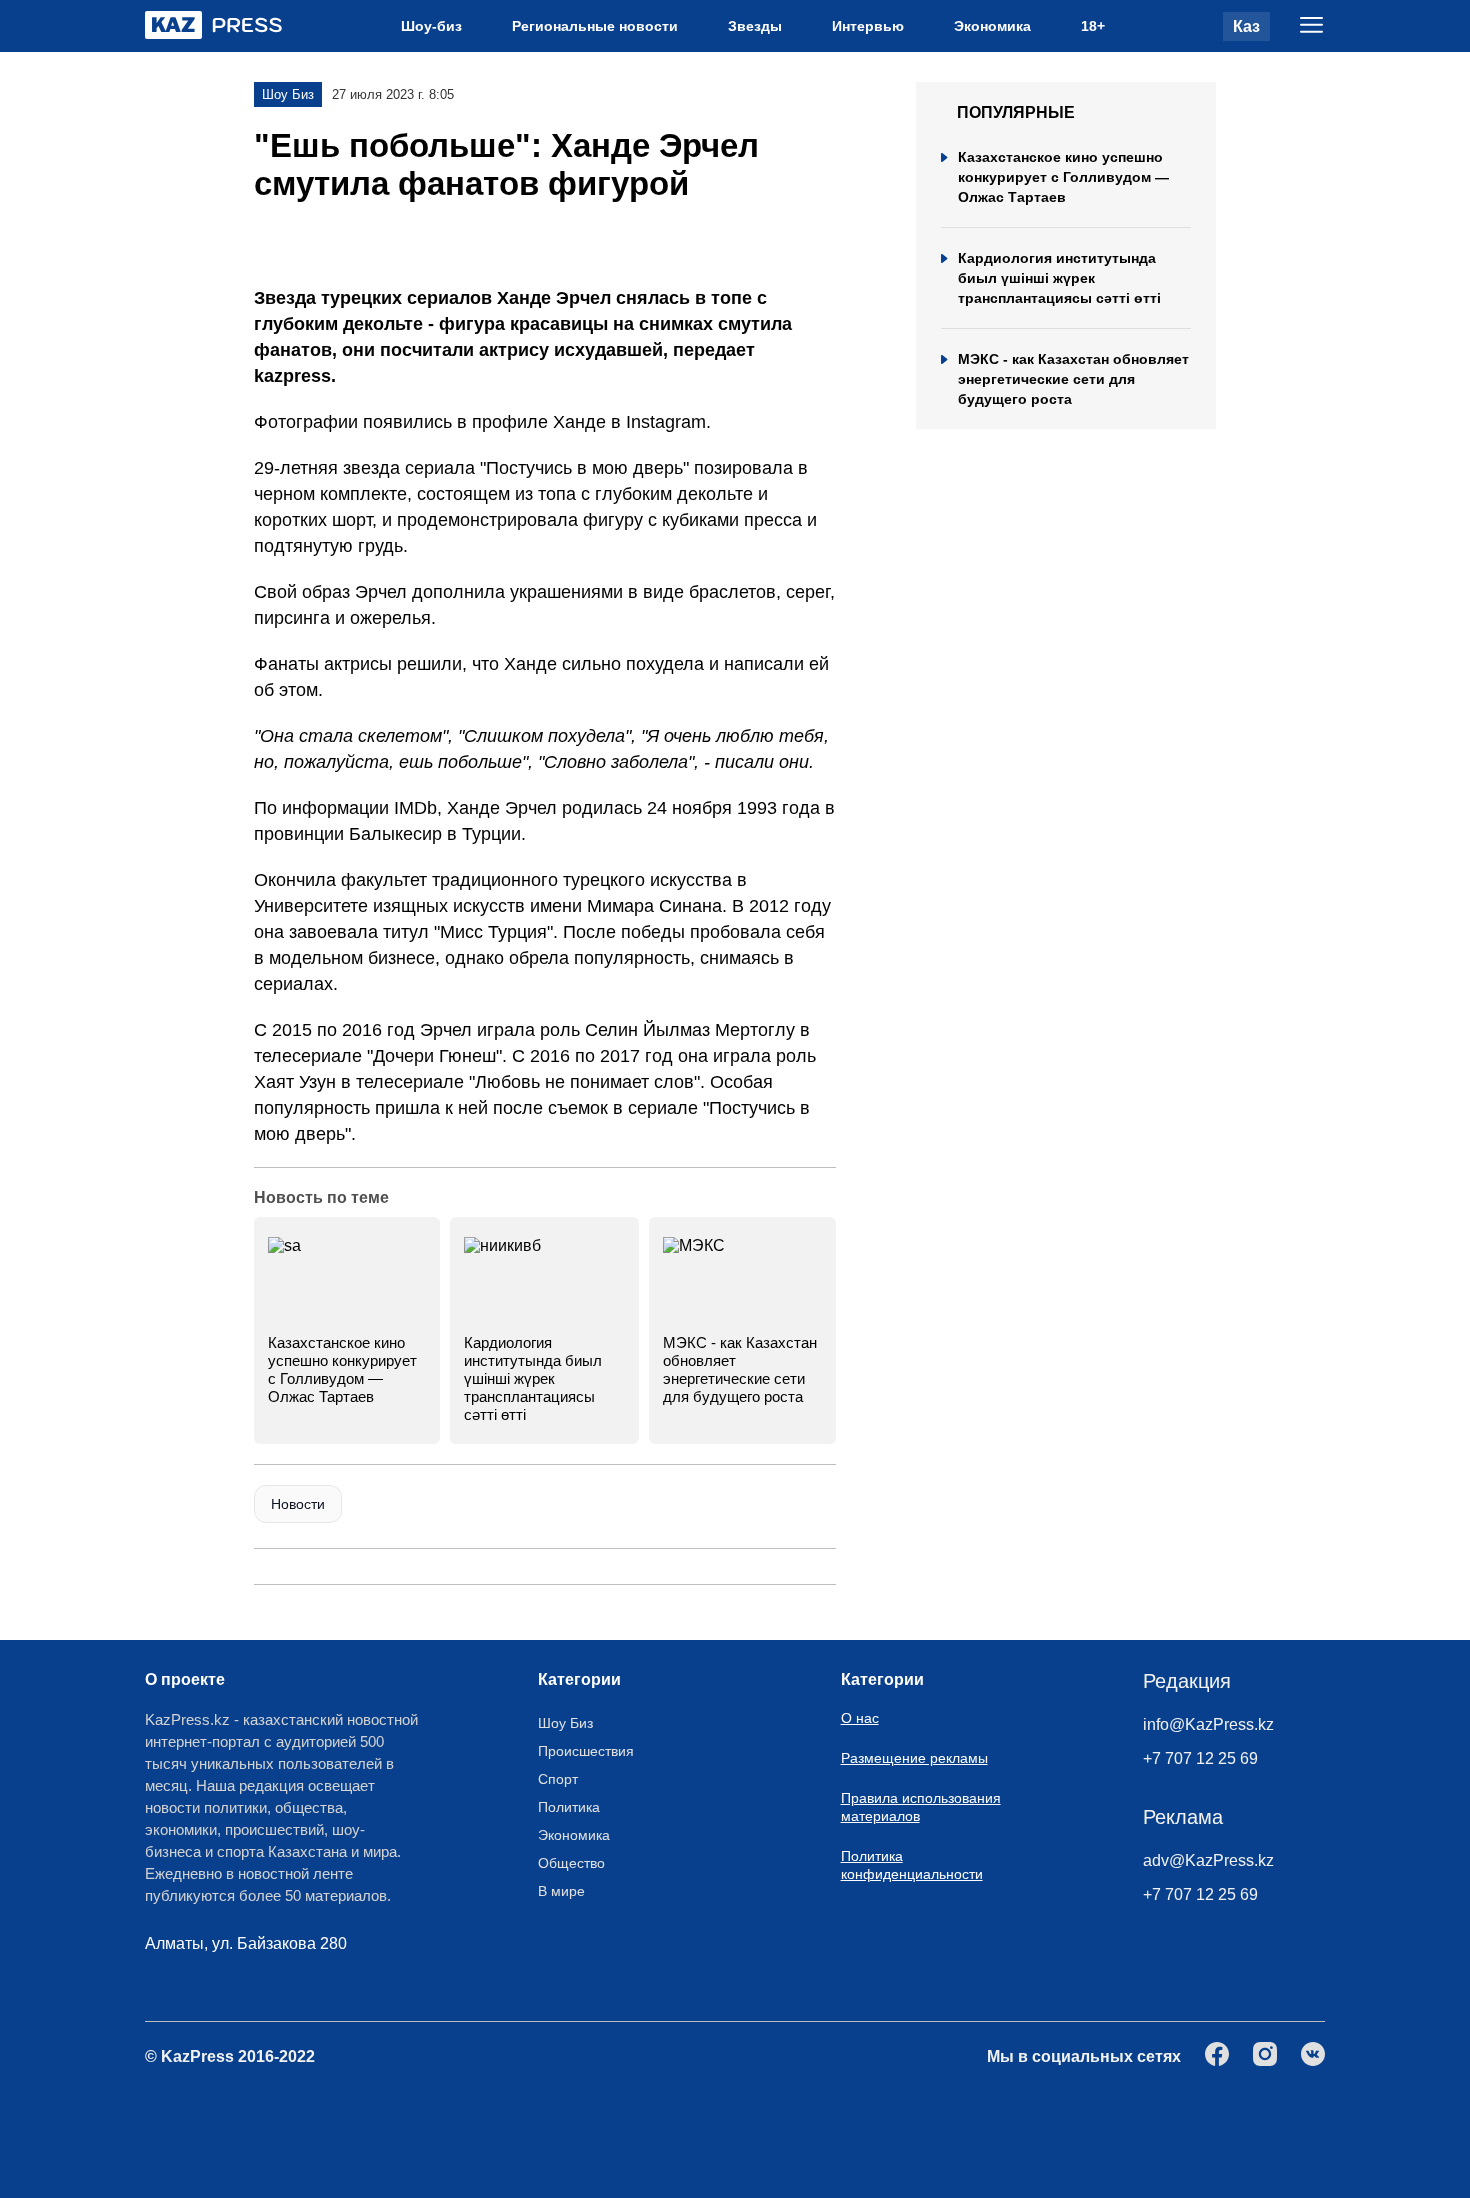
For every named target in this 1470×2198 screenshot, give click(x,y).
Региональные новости (595, 26)
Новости (298, 1504)
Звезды (755, 26)
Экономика (992, 26)
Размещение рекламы (914, 1758)
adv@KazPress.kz (1208, 1860)
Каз (1246, 26)
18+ (1093, 26)
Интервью (868, 26)
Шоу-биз (431, 26)
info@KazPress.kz (1208, 1724)
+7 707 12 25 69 (1200, 1758)
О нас (860, 1718)
